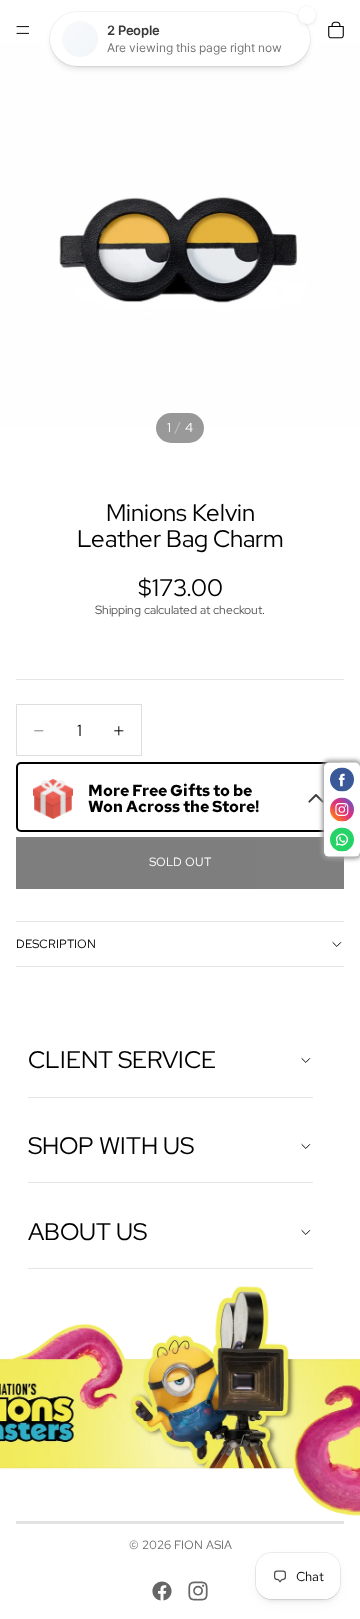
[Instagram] (198, 1591)
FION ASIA (203, 1545)
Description (56, 944)
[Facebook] (162, 1591)
